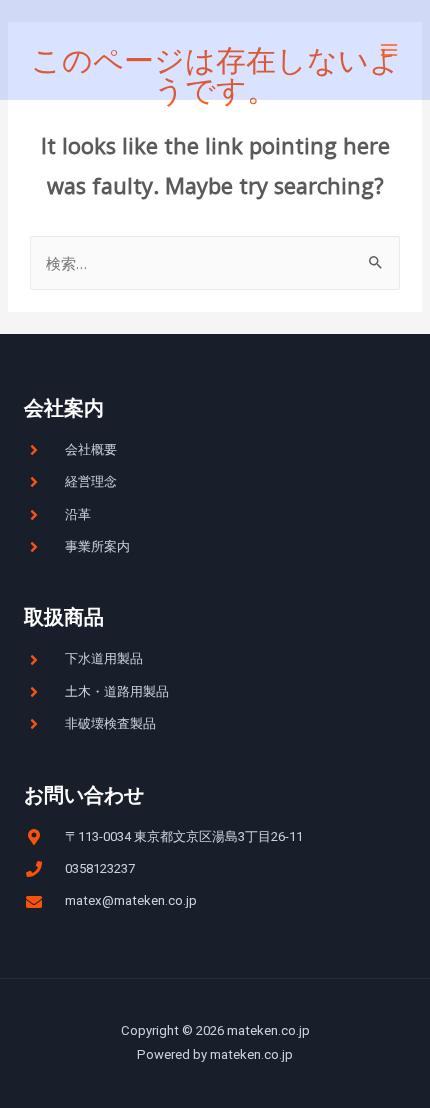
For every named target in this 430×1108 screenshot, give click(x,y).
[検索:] (215, 263)
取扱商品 (64, 617)
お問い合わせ (84, 795)
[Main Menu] (389, 50)
